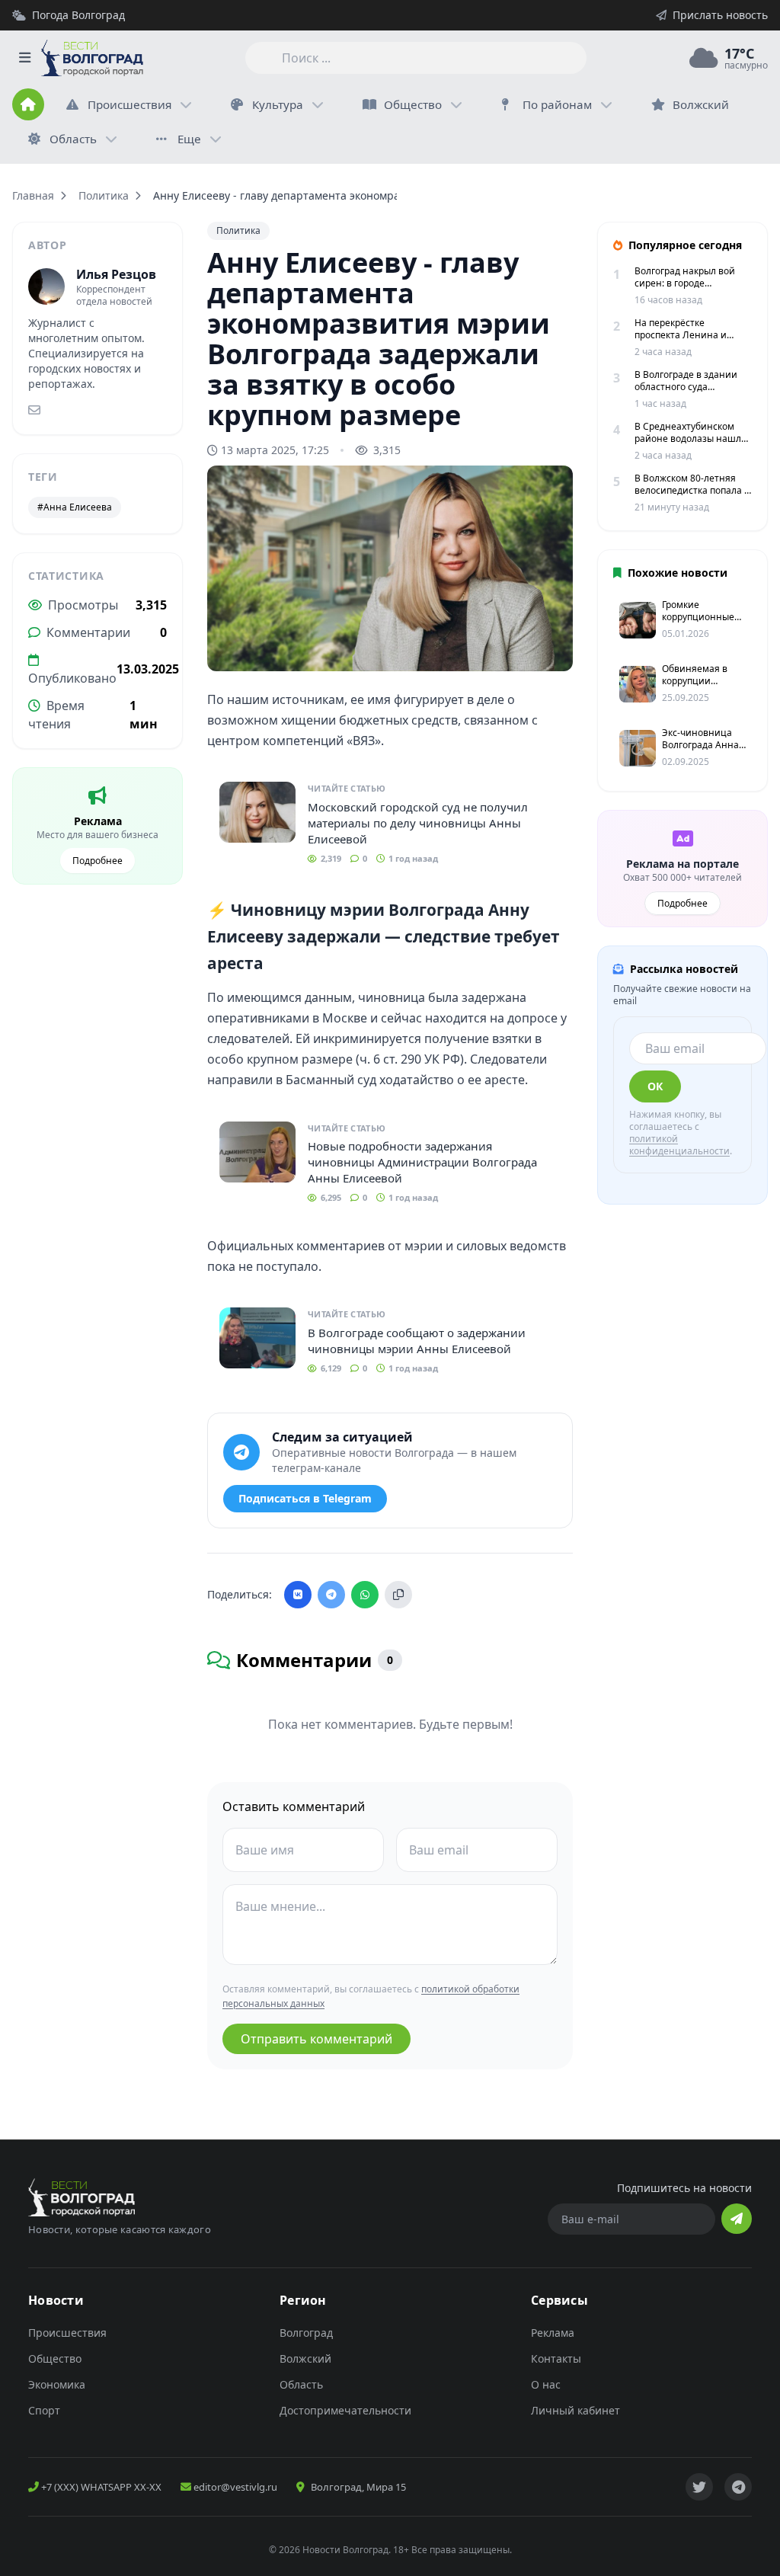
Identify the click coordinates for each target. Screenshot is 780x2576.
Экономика (57, 2384)
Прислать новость (720, 15)
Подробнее (97, 861)
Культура (278, 104)
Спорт (44, 2410)
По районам (557, 104)
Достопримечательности (345, 2410)
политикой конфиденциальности (679, 1145)
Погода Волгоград (78, 15)
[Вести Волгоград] (92, 58)
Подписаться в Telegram (305, 1498)
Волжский (305, 2358)
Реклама (553, 2333)
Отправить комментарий (316, 2039)
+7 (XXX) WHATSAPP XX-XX (100, 2487)
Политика (104, 195)
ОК (655, 1086)
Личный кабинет (575, 2410)
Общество (413, 104)
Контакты (556, 2358)
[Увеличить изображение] (553, 647)
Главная (33, 195)
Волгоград (306, 2333)
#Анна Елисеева (75, 507)
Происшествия (129, 104)
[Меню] (24, 58)
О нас (546, 2384)
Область (73, 139)
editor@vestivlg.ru (234, 2487)
